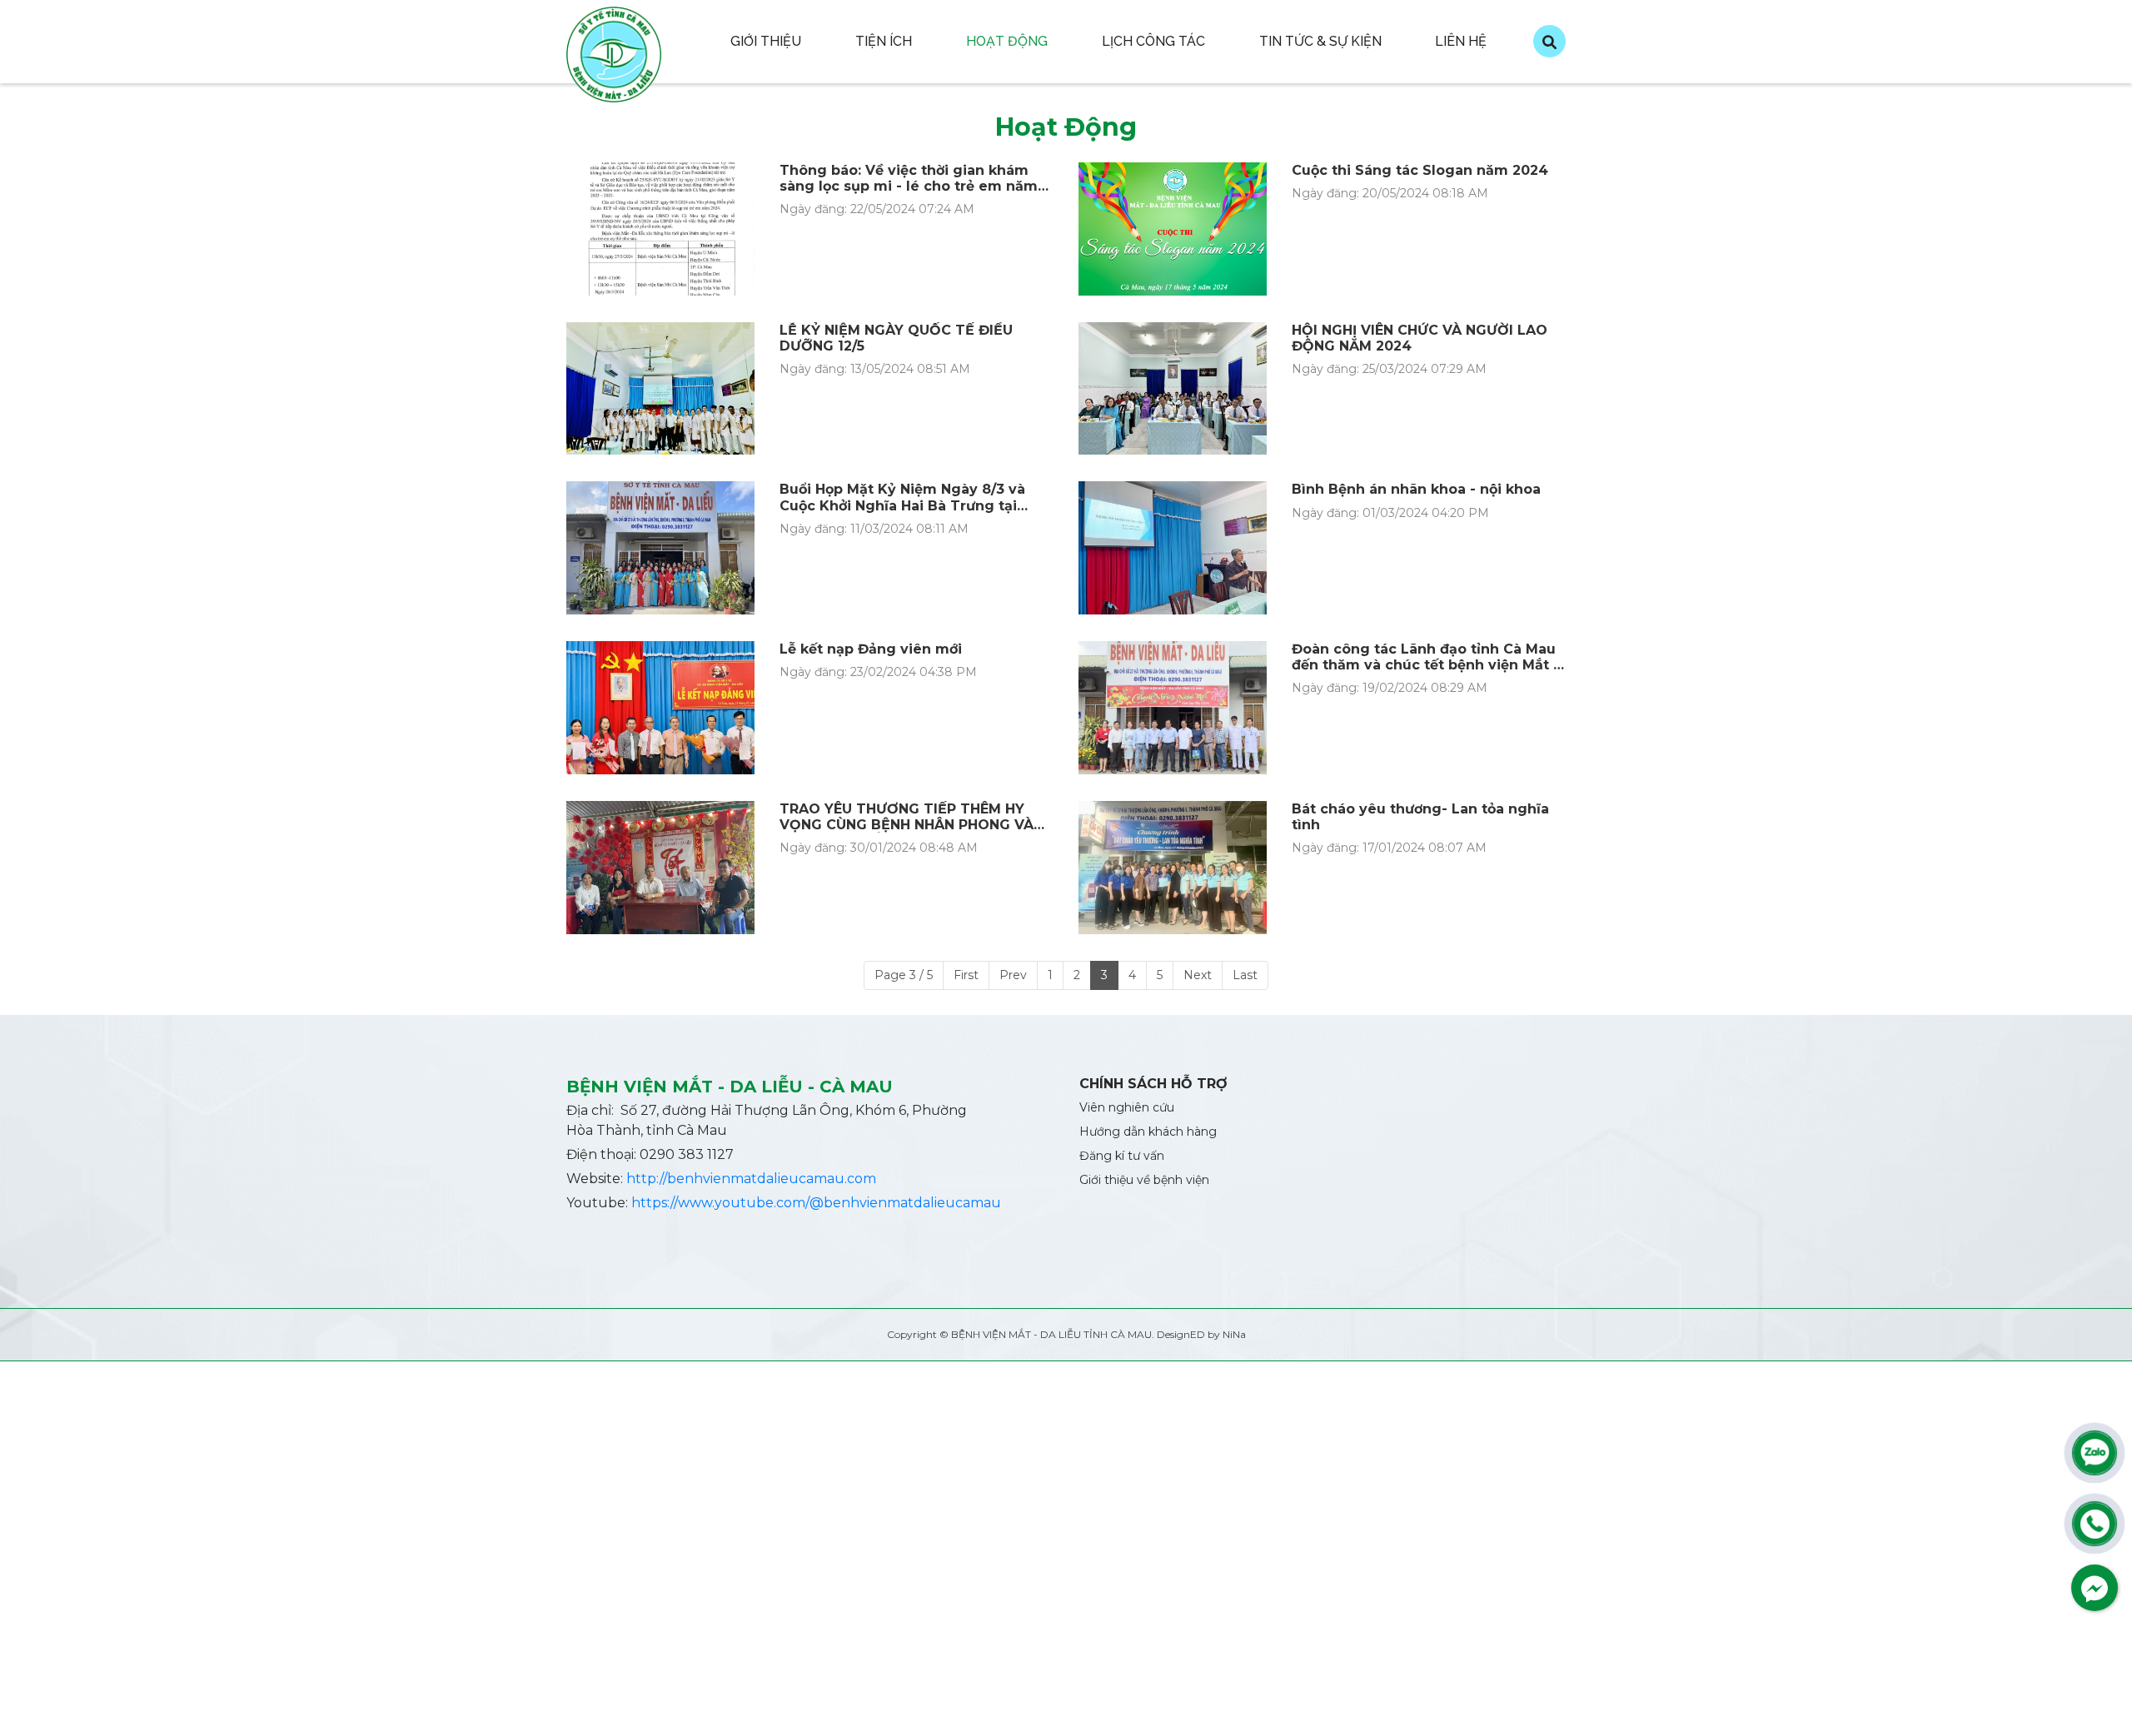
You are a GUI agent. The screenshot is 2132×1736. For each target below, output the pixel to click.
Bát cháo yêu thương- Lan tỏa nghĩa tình (1420, 817)
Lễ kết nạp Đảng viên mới (871, 649)
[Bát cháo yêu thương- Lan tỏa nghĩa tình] (1173, 868)
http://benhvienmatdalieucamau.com (751, 1179)
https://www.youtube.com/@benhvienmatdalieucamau (816, 1203)
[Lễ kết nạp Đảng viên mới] (660, 708)
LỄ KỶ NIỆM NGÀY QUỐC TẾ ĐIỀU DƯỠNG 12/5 (896, 338)
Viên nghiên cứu (1127, 1107)
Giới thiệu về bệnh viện (1144, 1180)
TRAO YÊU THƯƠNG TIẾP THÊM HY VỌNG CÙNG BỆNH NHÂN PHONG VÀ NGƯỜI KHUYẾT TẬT (907, 817)
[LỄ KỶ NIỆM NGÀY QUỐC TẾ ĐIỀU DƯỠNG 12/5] (660, 389)
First (966, 975)
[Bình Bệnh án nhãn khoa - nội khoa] (1173, 548)
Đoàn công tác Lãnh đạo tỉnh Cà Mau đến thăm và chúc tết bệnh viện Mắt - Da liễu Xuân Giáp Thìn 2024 (1425, 657)
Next (1198, 975)
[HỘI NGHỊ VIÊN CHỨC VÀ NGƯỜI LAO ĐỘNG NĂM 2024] (1173, 389)
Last (1245, 975)
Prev (1013, 975)
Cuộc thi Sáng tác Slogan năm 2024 (1420, 170)
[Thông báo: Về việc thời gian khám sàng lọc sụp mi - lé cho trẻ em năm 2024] (660, 229)
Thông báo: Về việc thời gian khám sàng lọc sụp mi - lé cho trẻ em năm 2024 (909, 178)
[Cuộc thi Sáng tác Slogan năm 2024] (1173, 229)
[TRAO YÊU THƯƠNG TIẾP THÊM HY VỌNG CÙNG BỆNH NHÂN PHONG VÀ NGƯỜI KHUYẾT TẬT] (660, 868)
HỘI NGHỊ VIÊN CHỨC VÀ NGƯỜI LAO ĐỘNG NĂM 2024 (1420, 338)
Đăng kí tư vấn (1122, 1156)
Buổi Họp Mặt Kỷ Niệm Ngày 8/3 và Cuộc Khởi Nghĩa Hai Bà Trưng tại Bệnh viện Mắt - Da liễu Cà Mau (902, 497)
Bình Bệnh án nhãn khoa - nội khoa (1416, 489)
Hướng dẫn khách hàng (1148, 1132)
